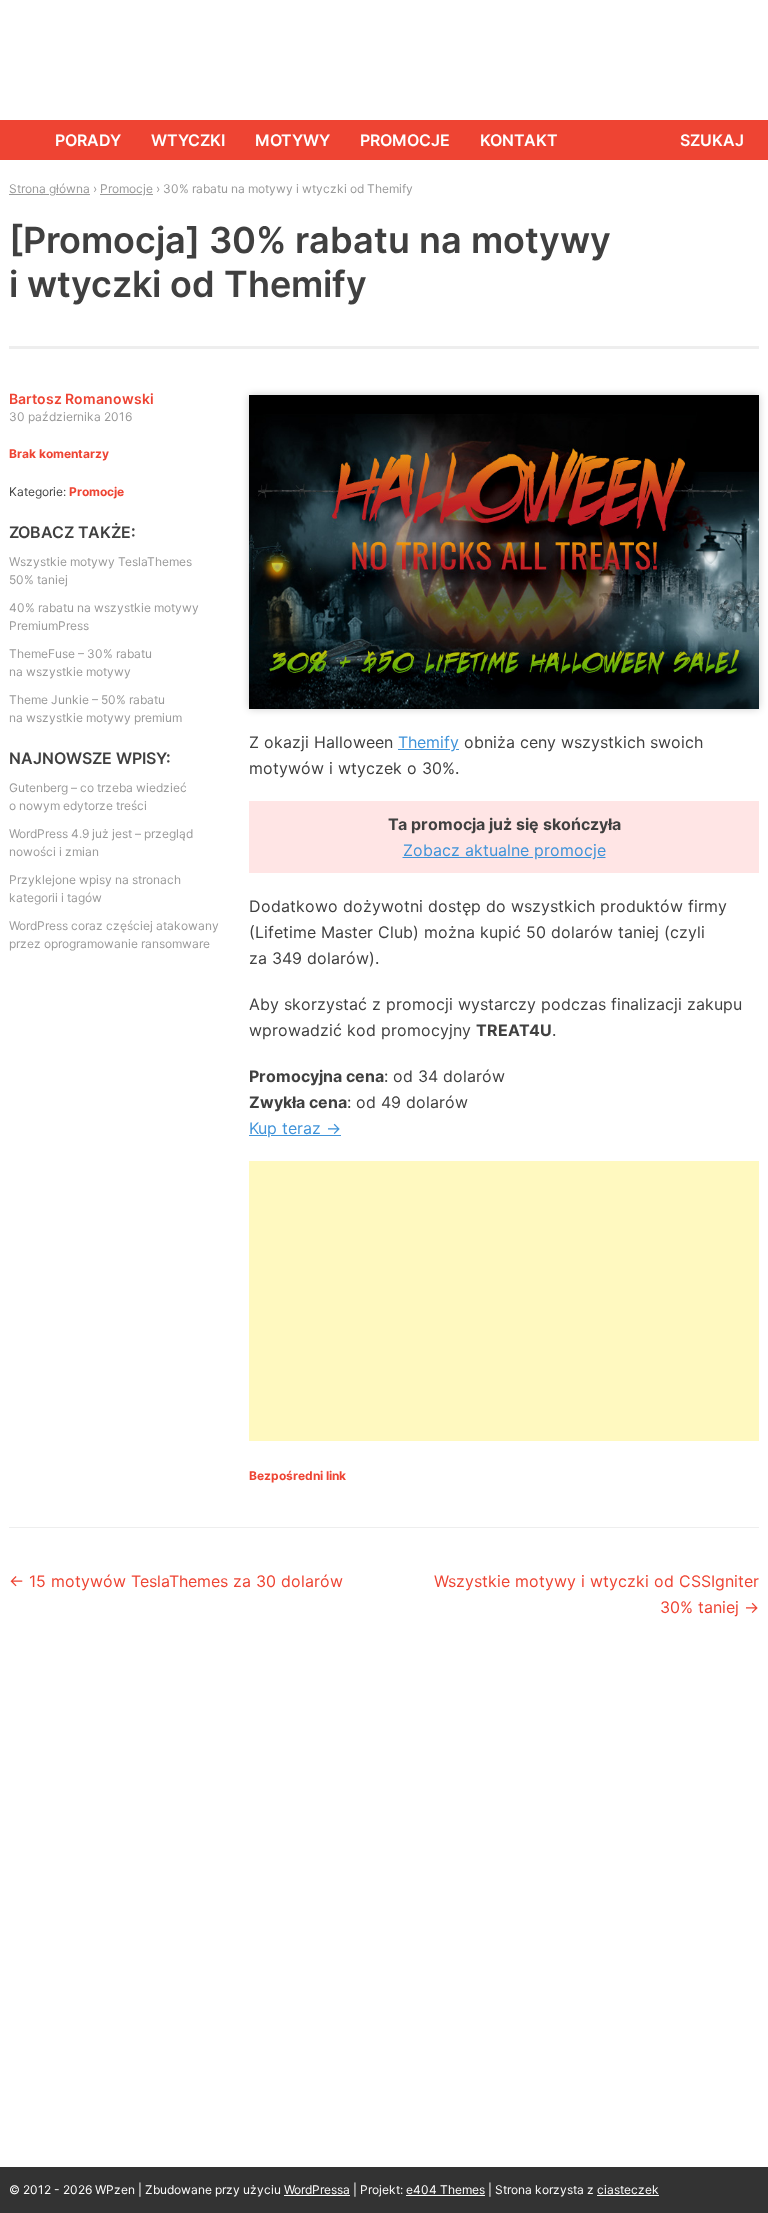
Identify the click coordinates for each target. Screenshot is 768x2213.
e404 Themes (445, 2189)
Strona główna (17, 140)
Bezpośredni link (297, 1475)
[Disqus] (384, 1910)
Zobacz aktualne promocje (504, 850)
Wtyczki (188, 140)
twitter (694, 60)
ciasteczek (628, 2189)
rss (739, 60)
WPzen (70, 58)
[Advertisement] (504, 1301)
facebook (649, 60)
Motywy (292, 140)
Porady (88, 140)
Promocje (405, 140)
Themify (428, 742)
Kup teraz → (295, 1128)
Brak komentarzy (59, 453)
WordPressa (317, 2189)
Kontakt (519, 140)
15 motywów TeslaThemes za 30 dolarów (176, 1581)
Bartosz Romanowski (81, 398)
